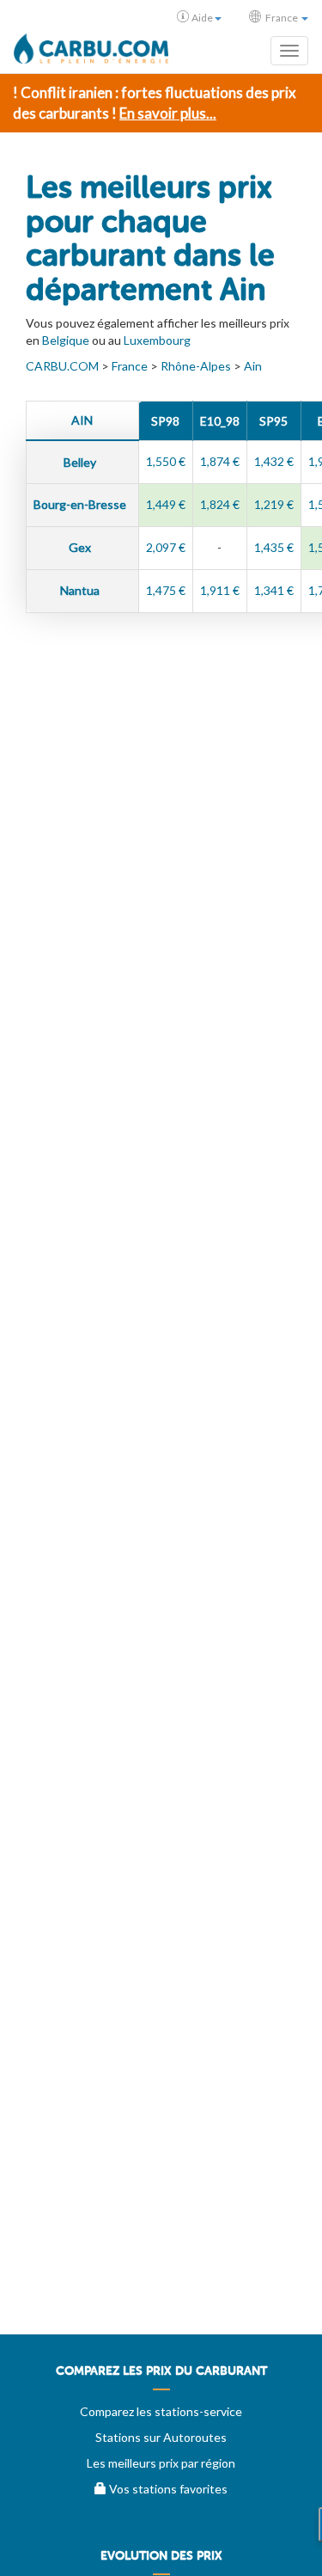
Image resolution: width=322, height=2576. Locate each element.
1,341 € (274, 590)
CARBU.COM (62, 366)
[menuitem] (161, 2377)
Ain (253, 366)
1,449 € (166, 504)
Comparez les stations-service (161, 2411)
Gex (81, 547)
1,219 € (274, 504)
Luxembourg (157, 340)
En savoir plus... (168, 113)
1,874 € (220, 461)
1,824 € (220, 504)
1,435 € (274, 547)
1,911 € (220, 590)
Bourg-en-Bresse (81, 504)
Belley (81, 462)
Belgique (66, 340)
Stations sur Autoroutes (161, 2437)
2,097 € (166, 547)
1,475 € (166, 590)
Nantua (81, 590)
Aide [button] (202, 18)
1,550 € (166, 461)
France (130, 366)
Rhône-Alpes (196, 366)
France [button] (282, 18)
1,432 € (274, 461)
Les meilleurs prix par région (161, 2463)
